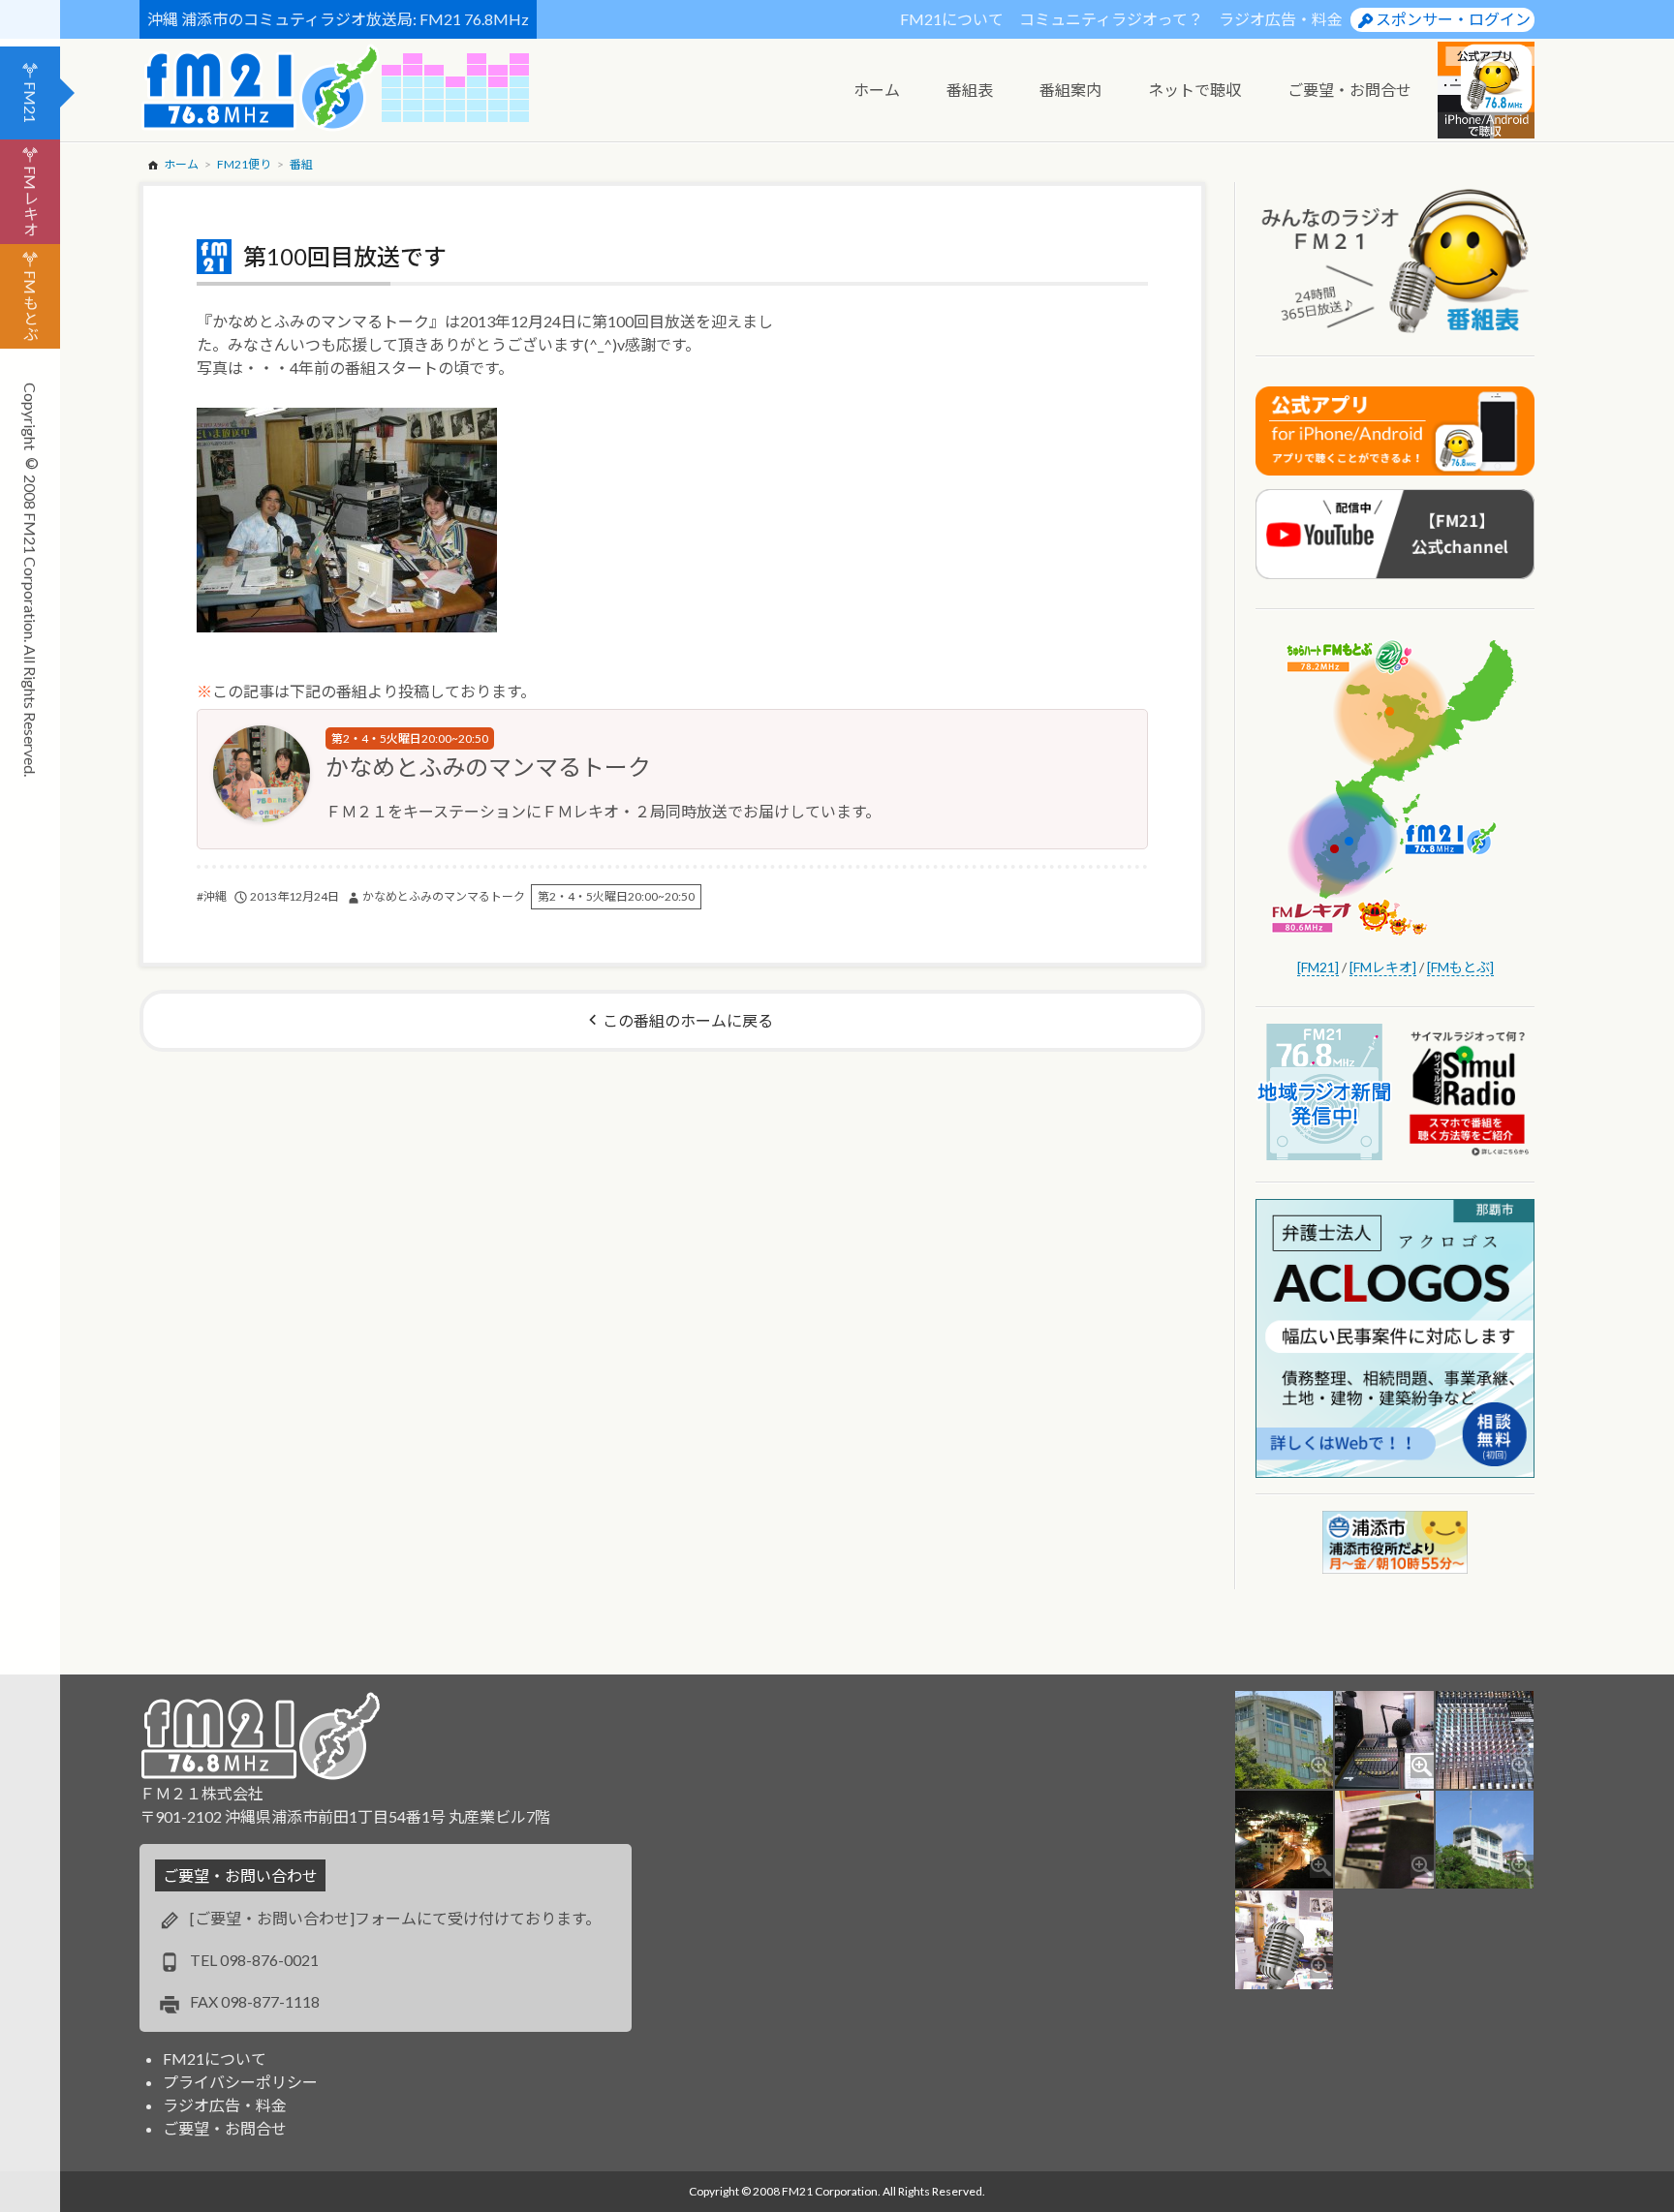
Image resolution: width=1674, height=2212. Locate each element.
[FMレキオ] (1383, 967)
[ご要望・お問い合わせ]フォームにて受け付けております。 (395, 1918)
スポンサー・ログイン (1453, 19)
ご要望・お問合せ (225, 2128)
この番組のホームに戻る (688, 1020)
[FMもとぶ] (1460, 967)
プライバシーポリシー (240, 2082)
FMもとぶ (31, 306)
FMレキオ (31, 201)
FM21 (31, 102)
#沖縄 (212, 896)
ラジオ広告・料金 (1281, 19)
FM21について (952, 19)
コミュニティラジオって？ (1111, 19)
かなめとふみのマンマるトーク (488, 767)
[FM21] (1318, 967)
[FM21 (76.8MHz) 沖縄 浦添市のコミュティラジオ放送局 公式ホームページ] (261, 88)
